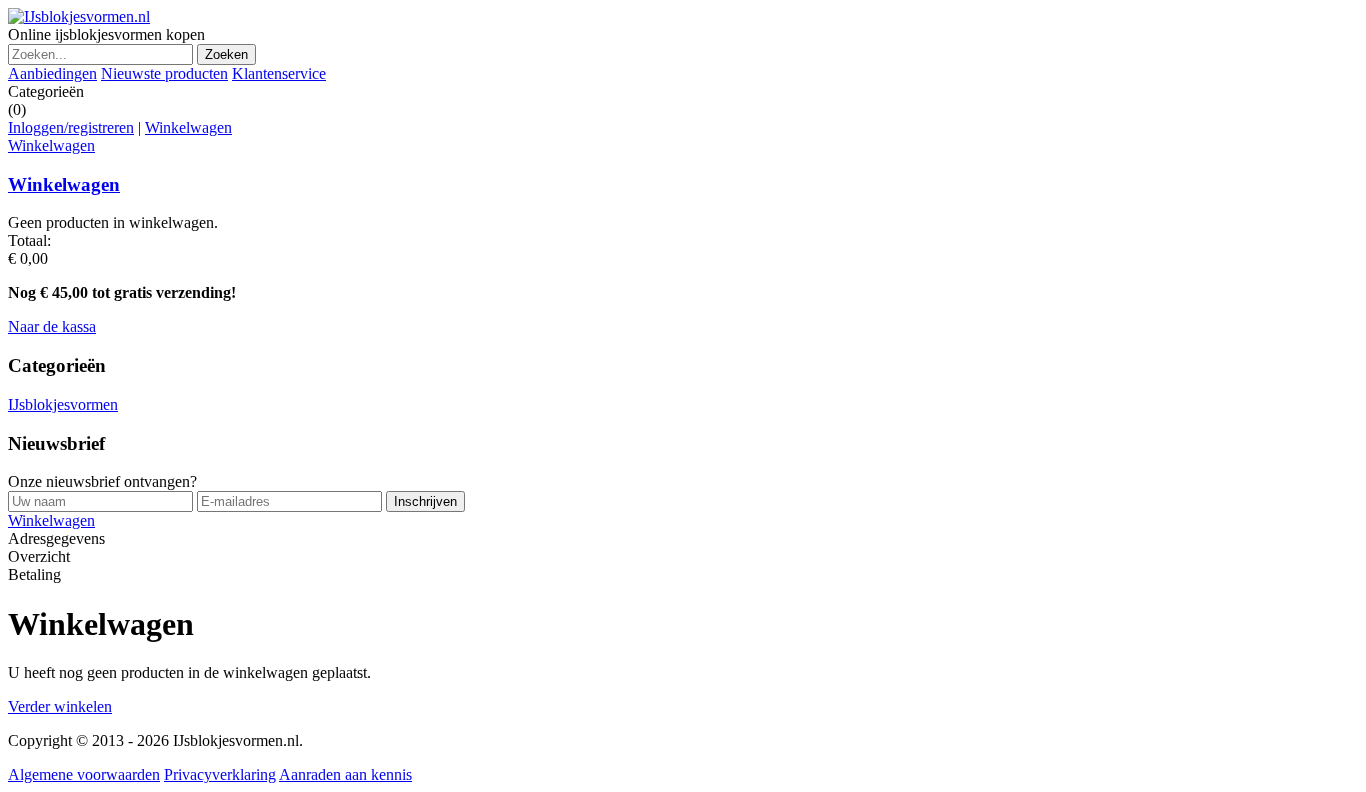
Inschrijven (425, 501)
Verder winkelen (60, 706)
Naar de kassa (52, 326)
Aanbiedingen (52, 73)
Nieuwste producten (164, 73)
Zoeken (226, 54)
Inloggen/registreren (71, 127)
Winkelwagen (188, 127)
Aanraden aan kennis (345, 774)
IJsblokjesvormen (63, 404)
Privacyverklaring (220, 774)
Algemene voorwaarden (84, 774)
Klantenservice (279, 73)
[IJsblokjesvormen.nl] (79, 16)
